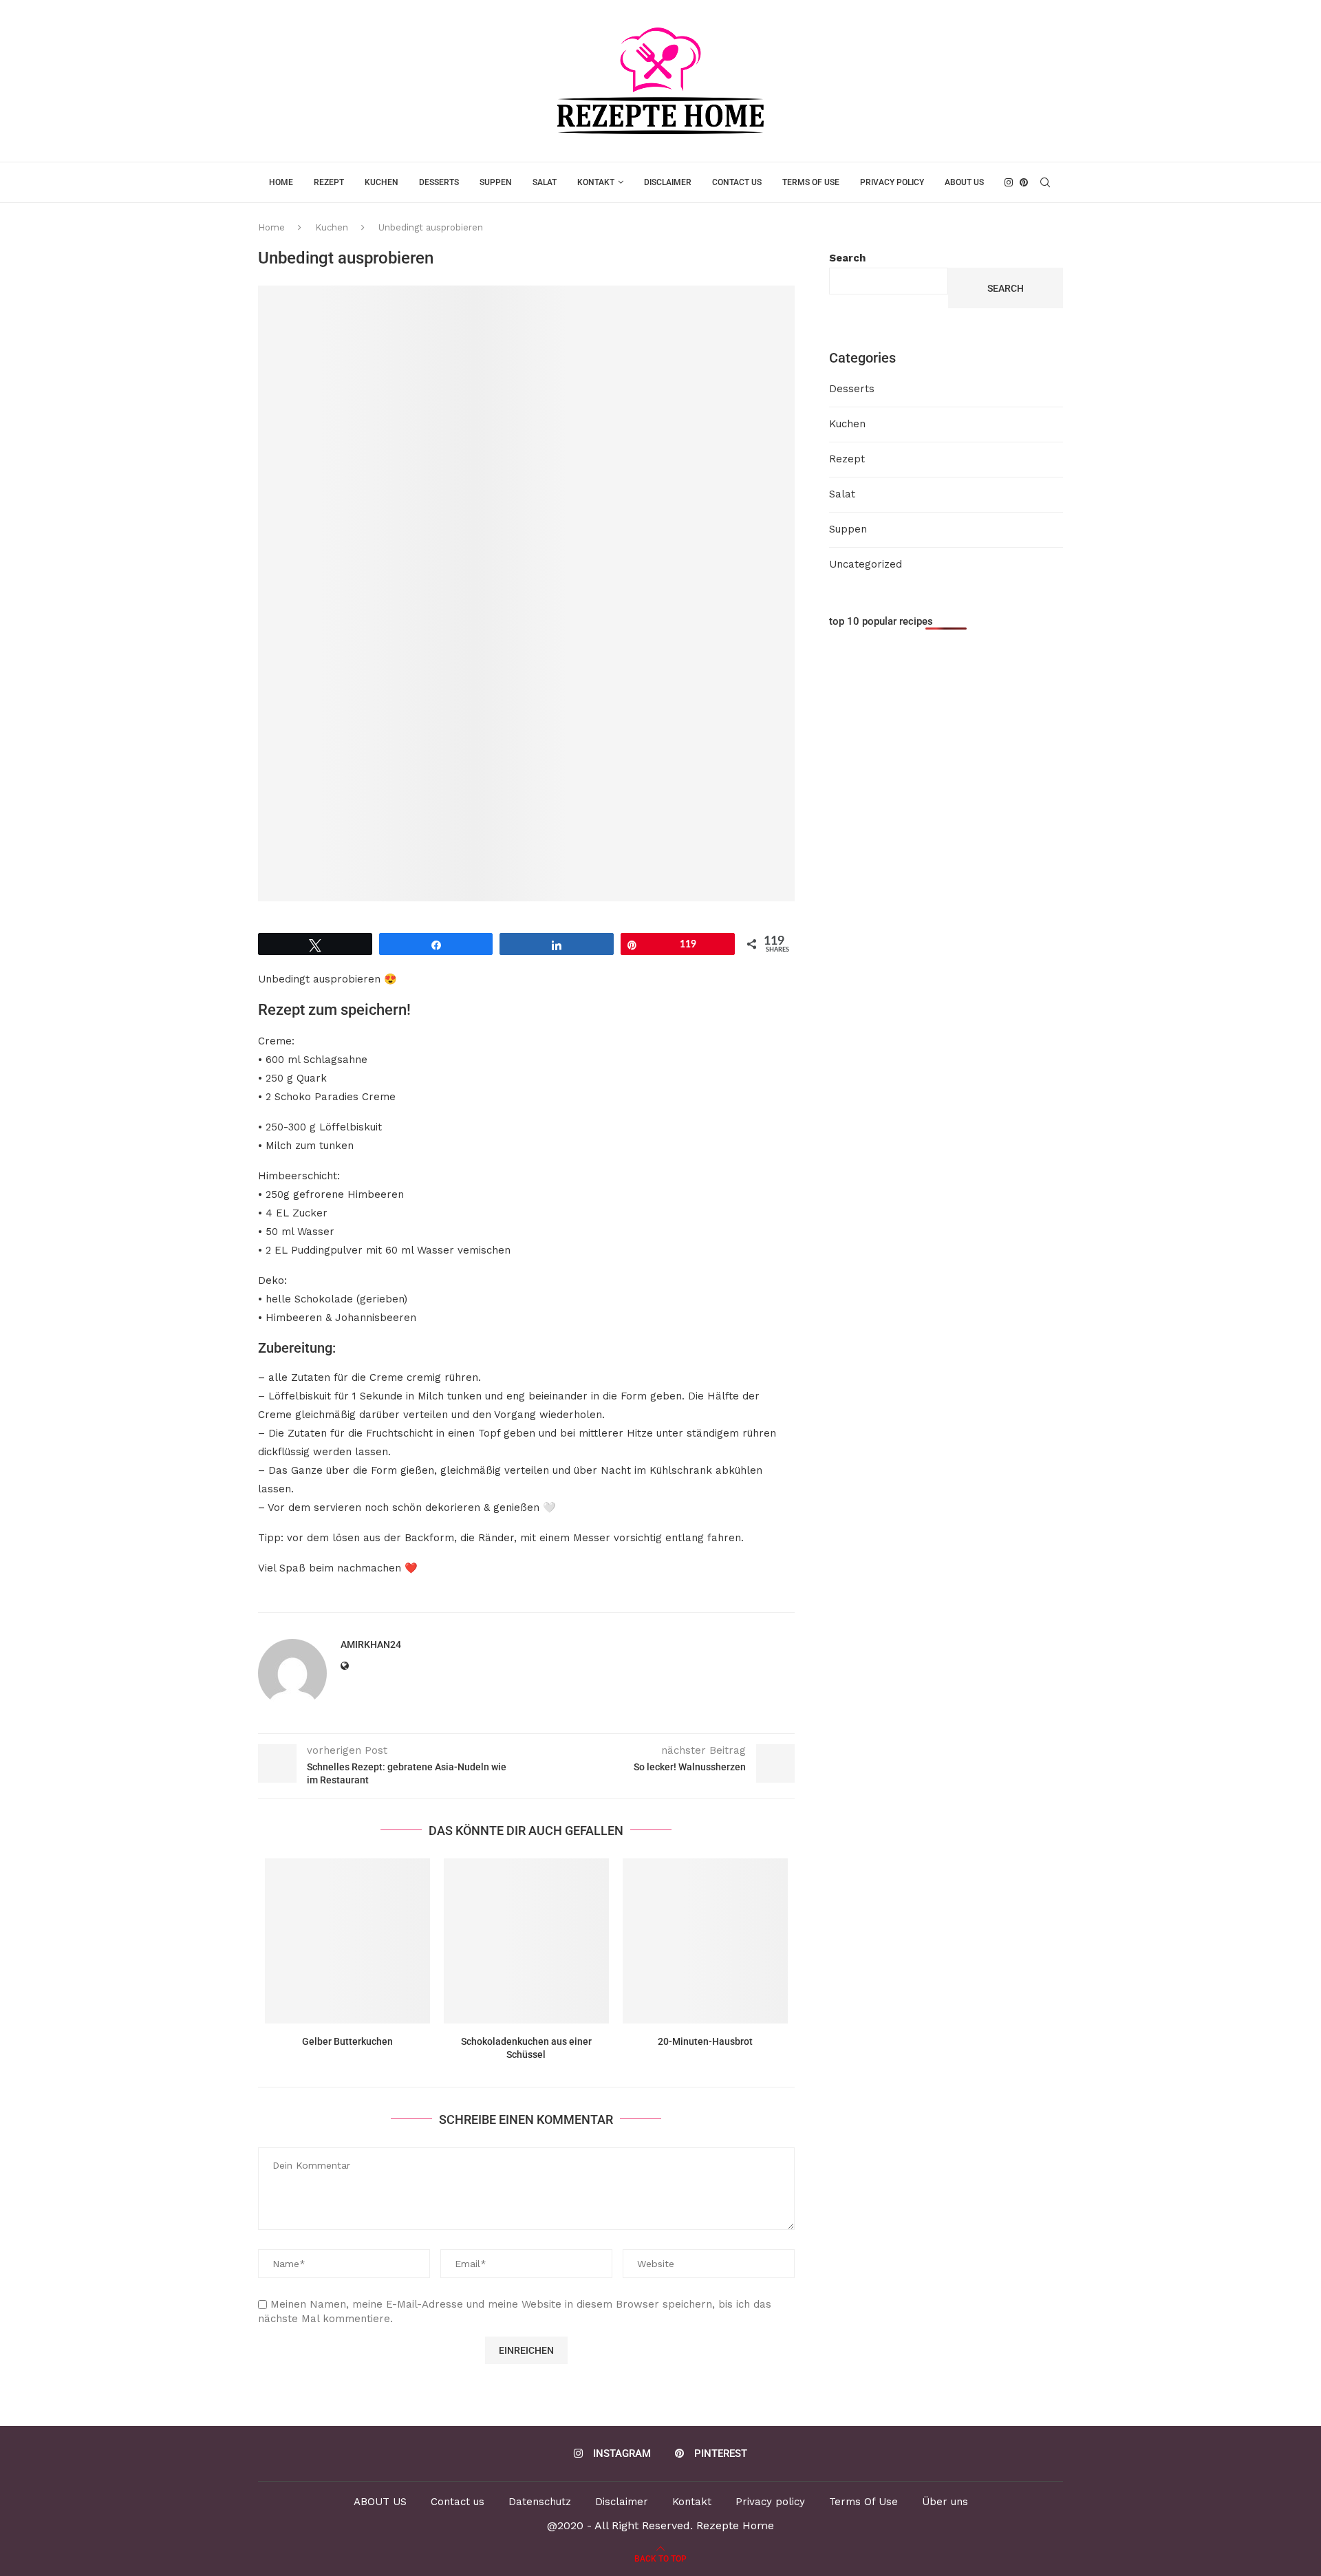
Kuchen (382, 182)
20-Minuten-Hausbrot (705, 2041)
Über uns (945, 2502)
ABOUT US (964, 182)
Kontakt (596, 182)
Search (847, 258)
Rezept (329, 182)
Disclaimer (668, 182)
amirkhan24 (371, 1644)
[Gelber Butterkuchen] (347, 1941)
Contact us (737, 182)
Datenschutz (540, 2502)
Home (281, 182)
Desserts (439, 182)
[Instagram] (1009, 182)
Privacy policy (892, 182)
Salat (545, 182)
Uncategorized (866, 564)
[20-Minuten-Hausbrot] (705, 1941)
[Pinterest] (1024, 182)
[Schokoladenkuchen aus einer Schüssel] (526, 1941)
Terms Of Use (811, 182)
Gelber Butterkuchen (347, 2041)
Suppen (496, 182)
